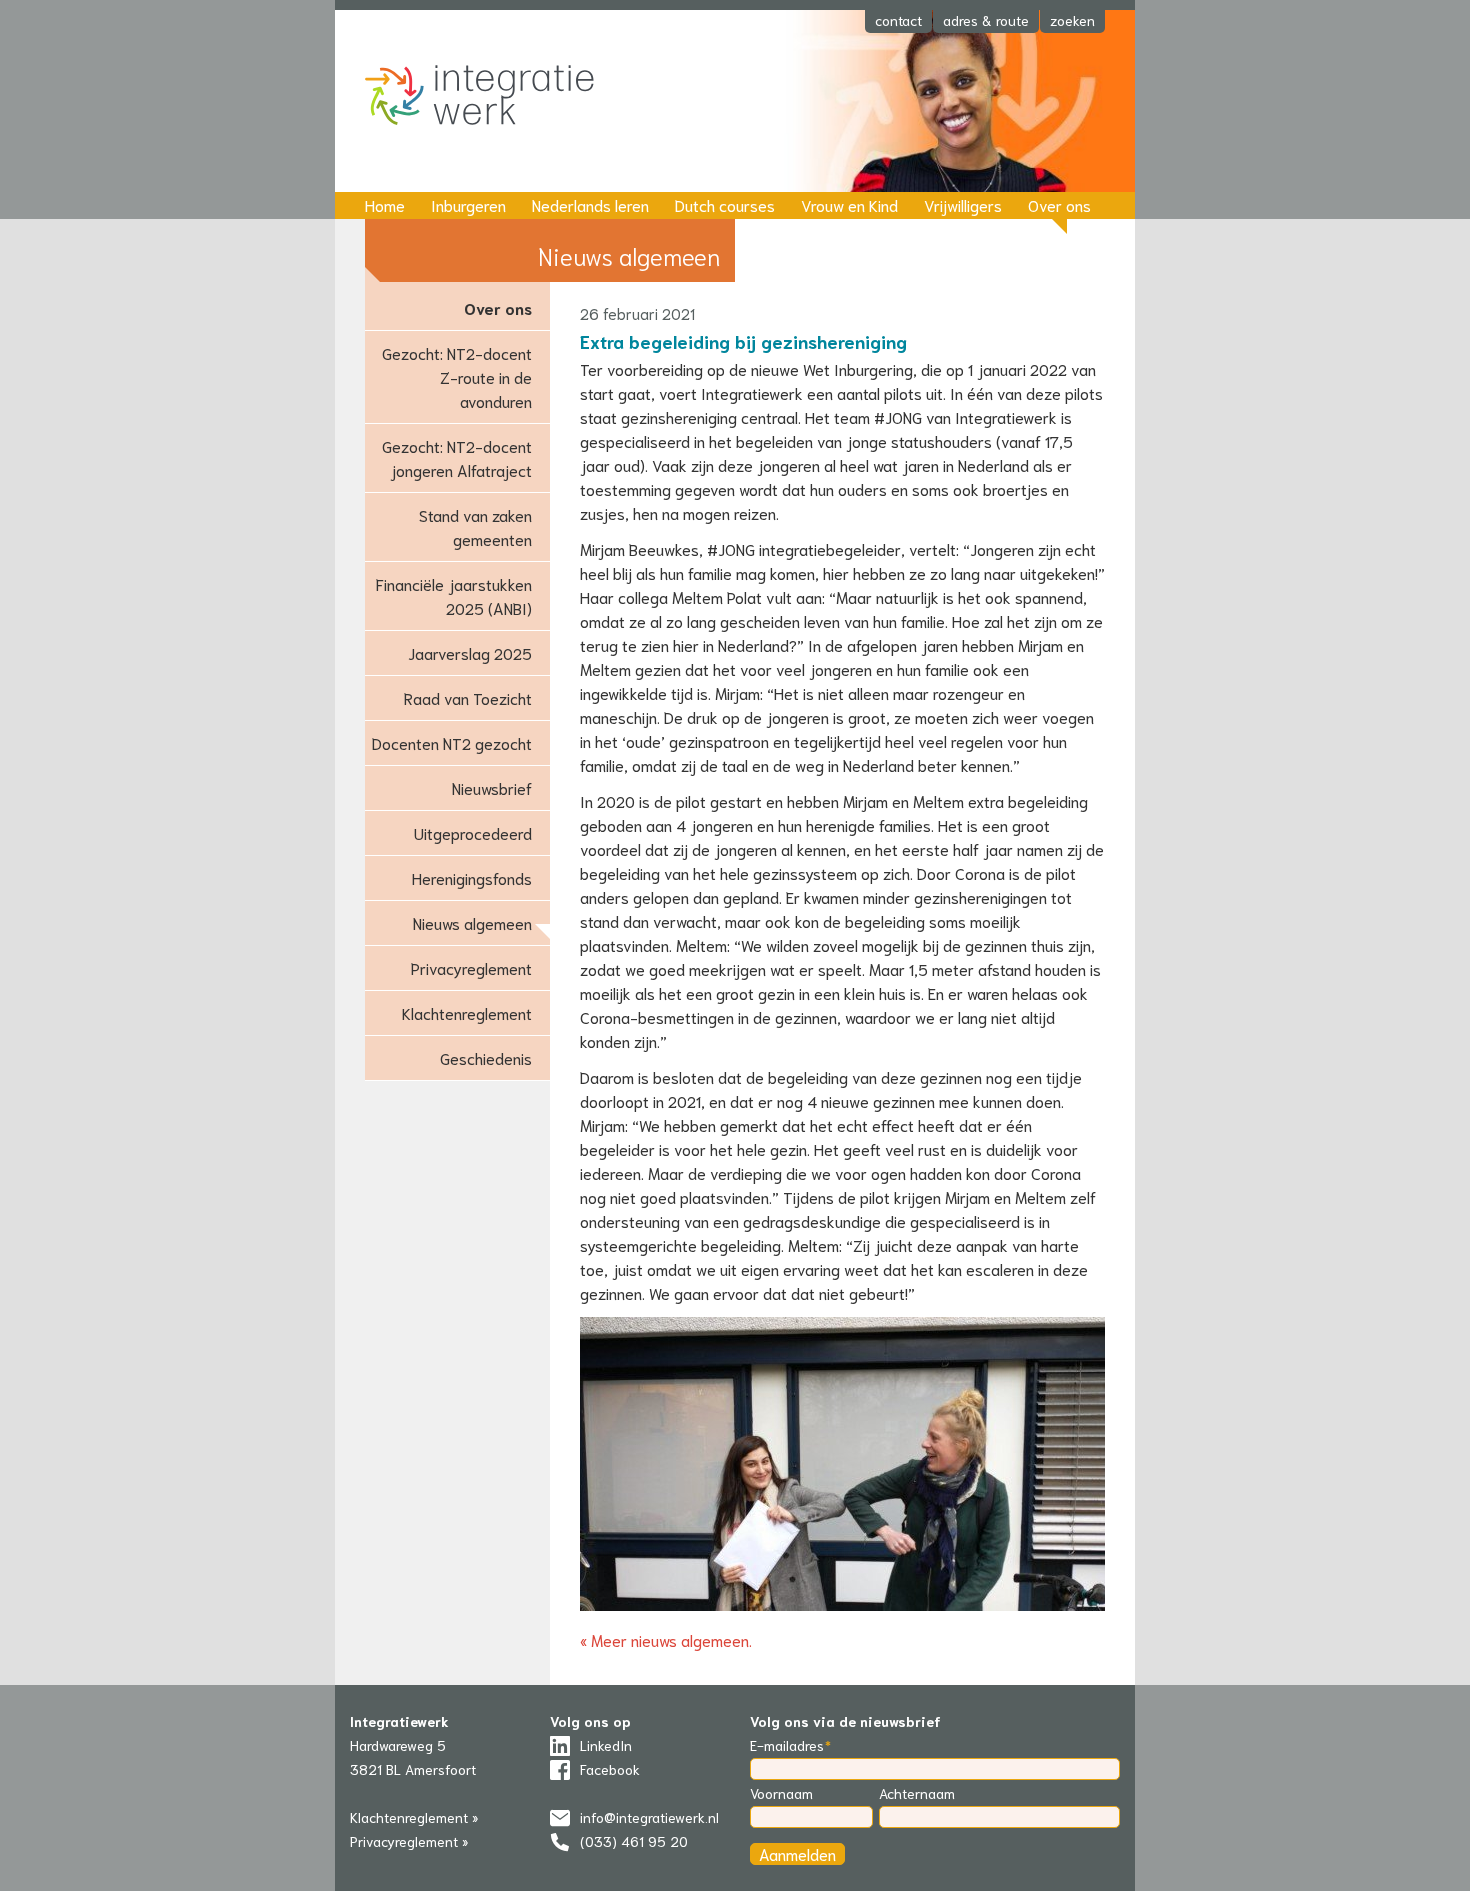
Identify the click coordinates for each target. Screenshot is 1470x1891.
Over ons (1059, 204)
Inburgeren (468, 204)
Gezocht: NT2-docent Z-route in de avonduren (457, 376)
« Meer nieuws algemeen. (666, 1639)
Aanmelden (797, 1853)
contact (898, 20)
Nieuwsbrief (492, 787)
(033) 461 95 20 (634, 1841)
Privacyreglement (471, 967)
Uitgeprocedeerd (473, 832)
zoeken (1072, 20)
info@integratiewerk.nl (649, 1817)
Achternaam (917, 1793)
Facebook (610, 1769)
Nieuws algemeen (472, 922)
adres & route (986, 20)
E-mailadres (787, 1745)
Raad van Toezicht (468, 697)
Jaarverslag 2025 (470, 652)
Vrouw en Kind (849, 204)
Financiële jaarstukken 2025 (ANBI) (454, 595)
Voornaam (781, 1793)
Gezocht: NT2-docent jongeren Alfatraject (457, 457)
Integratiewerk (495, 97)
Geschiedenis (486, 1057)
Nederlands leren (590, 204)
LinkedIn (606, 1745)
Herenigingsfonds (472, 877)
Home (385, 204)
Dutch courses (725, 204)
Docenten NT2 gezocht (452, 742)
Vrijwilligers (963, 204)
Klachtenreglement (467, 1012)
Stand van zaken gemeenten (475, 526)
